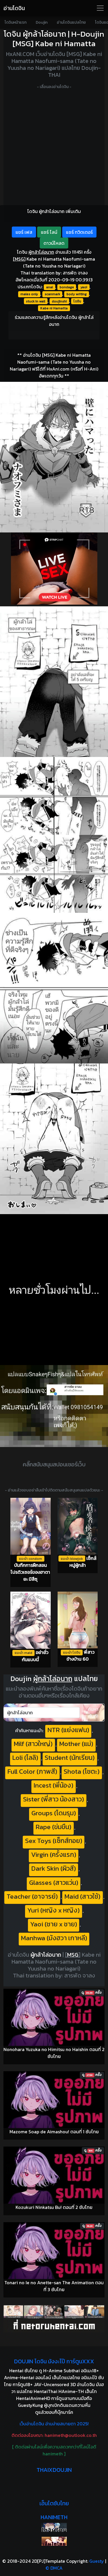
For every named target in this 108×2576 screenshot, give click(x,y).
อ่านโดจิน (14, 8)
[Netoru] (54, 2318)
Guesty (97, 2561)
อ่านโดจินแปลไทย (71, 22)
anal (50, 287)
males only (29, 294)
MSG (19, 259)
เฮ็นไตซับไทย (54, 2503)
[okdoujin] (54, 2527)
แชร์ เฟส (24, 232)
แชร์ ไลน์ (49, 232)
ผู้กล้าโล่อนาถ (46, 1955)
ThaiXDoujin (54, 2470)
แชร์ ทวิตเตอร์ (79, 232)
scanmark (52, 294)
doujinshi (59, 301)
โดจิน (77, 301)
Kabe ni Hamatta (54, 308)
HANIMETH (54, 2517)
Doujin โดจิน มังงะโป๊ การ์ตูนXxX (54, 2361)
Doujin (42, 22)
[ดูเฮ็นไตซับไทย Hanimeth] (54, 2541)
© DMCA (54, 2568)
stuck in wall (36, 301)
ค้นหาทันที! (93, 1713)
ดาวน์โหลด (54, 243)
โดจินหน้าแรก (16, 22)
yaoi (84, 287)
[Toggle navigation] (100, 8)
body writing (77, 294)
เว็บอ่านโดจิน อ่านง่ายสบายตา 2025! (54, 2424)
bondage (67, 287)
